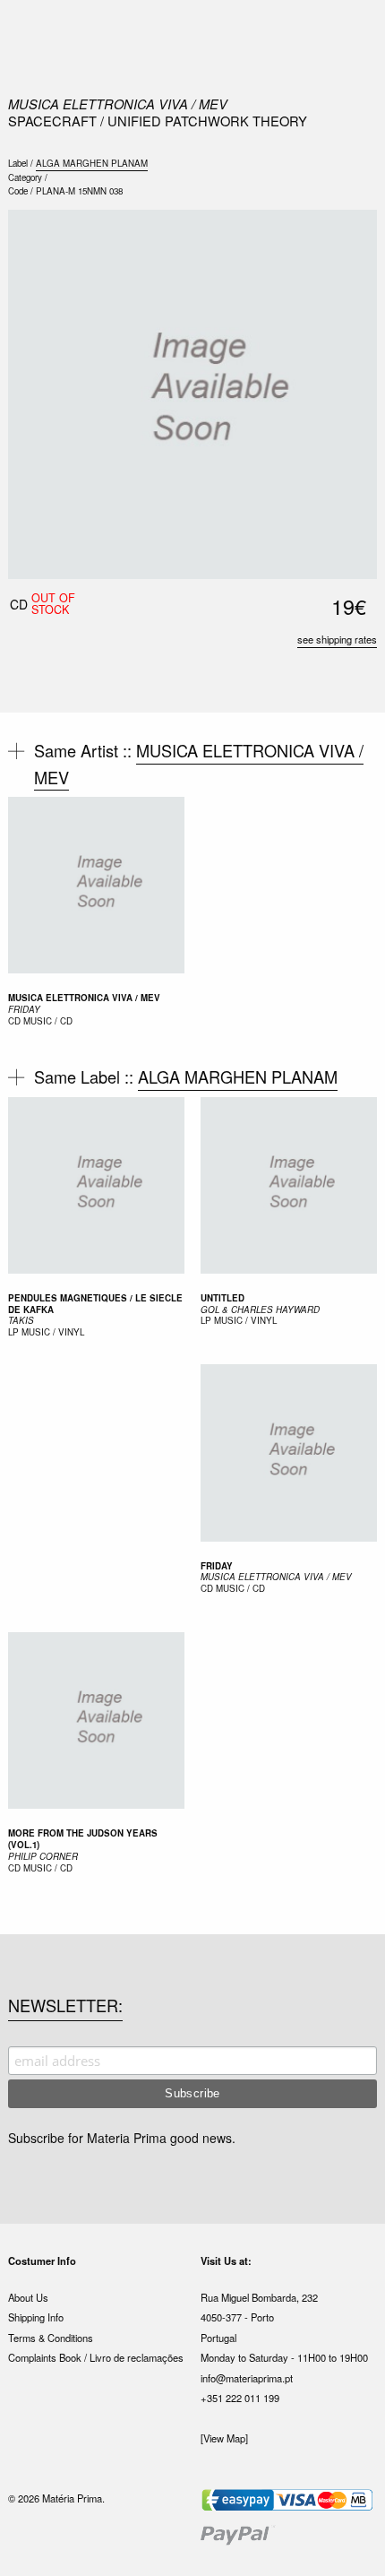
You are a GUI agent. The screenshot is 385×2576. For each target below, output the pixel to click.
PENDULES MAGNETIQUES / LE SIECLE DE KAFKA (95, 1304)
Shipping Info (36, 2317)
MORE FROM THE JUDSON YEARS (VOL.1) (83, 1839)
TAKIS (21, 1320)
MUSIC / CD (48, 1021)
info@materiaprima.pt (247, 2378)
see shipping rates (337, 639)
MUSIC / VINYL (53, 1332)
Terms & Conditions (51, 2338)
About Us (28, 2297)
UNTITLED (222, 1298)
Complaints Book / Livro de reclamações (96, 2357)
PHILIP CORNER (43, 1856)
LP (13, 1332)
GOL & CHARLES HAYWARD (260, 1310)
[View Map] (224, 2438)
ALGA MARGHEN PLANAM (92, 163)
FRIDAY (24, 1009)
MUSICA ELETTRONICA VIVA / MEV (118, 104)
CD (14, 1021)
